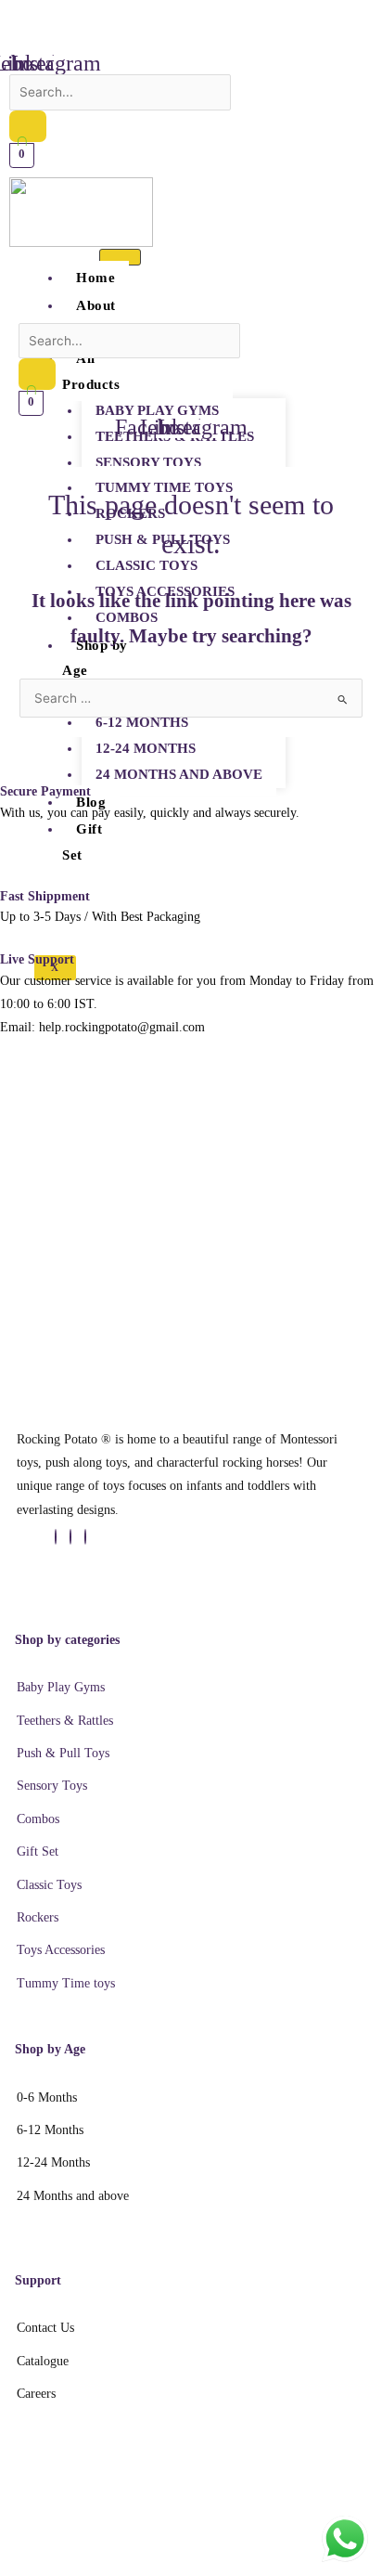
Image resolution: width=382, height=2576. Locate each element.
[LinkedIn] (70, 1537)
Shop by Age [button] (95, 658)
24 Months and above (179, 774)
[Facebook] (56, 1537)
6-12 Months (142, 722)
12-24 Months (146, 748)
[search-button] (28, 126)
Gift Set (82, 842)
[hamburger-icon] (120, 257)
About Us (89, 318)
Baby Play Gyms (157, 410)
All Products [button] (91, 371)
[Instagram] (85, 1537)
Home (95, 278)
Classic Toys (146, 565)
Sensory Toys (148, 462)
